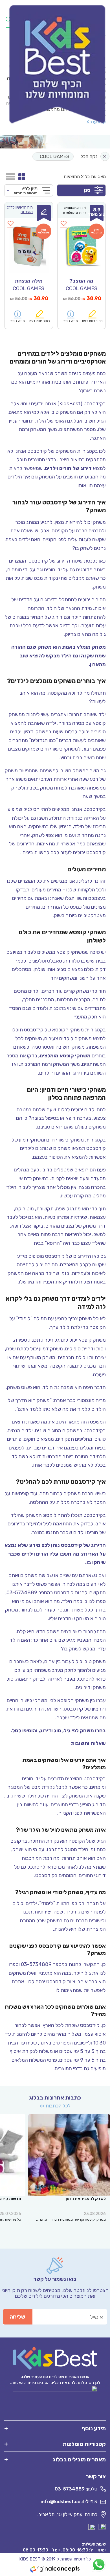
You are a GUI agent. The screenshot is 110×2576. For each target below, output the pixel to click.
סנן (87, 190)
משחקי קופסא (71, 952)
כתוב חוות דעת (92, 321)
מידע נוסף (71, 321)
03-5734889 (70, 2489)
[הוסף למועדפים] (64, 227)
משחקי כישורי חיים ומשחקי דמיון (51, 1140)
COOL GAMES (54, 156)
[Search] (8, 19)
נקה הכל (89, 156)
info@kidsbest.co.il (62, 2501)
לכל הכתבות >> (55, 2106)
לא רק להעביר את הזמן (86, 2199)
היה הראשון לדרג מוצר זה (20, 210)
